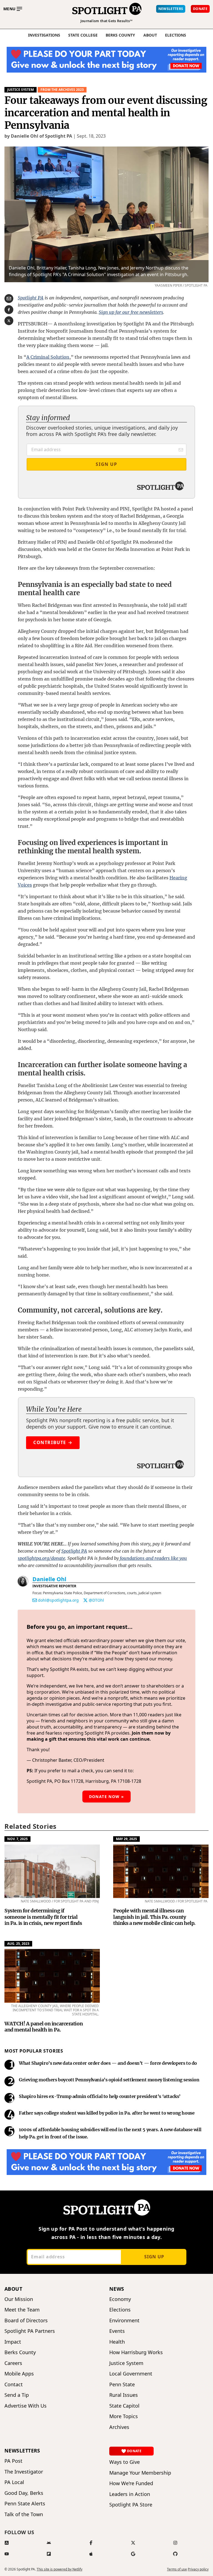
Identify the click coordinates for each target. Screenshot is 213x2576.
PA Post (13, 2461)
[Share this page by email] (9, 299)
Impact (13, 2342)
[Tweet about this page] (9, 321)
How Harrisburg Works (136, 2352)
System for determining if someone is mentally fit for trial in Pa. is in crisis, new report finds (43, 1917)
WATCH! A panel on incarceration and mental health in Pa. (44, 2027)
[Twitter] (85, 1600)
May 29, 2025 (126, 1839)
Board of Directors (26, 2321)
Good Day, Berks (24, 2493)
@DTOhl (96, 1600)
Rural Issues (124, 2395)
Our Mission (19, 2299)
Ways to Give (125, 2462)
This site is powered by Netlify (59, 2569)
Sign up (154, 2257)
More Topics (124, 2416)
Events (117, 2331)
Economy (120, 2299)
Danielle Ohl (49, 1579)
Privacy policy (198, 2569)
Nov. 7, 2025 (17, 1839)
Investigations (44, 35)
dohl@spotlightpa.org (58, 1600)
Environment (124, 2321)
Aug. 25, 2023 (18, 1944)
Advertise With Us (26, 2406)
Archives (119, 2427)
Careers (13, 2363)
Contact (14, 2384)
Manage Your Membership (140, 2473)
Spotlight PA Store (131, 2505)
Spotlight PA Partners (30, 2331)
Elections (120, 2310)
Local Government (131, 2374)
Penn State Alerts (25, 2504)
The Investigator (24, 2472)
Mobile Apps (19, 2374)
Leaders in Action (130, 2494)
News (117, 2289)
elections (176, 35)
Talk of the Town (24, 2514)
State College (83, 35)
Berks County (120, 35)
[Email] (35, 1600)
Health (117, 2342)
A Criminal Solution (48, 357)
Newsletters (22, 2451)
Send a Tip (17, 2395)
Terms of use (177, 2569)
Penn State (122, 2384)
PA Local (14, 2482)
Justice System (21, 90)
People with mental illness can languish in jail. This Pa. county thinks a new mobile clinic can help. (154, 1917)
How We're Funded (131, 2483)
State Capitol (124, 2406)
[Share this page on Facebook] (9, 310)
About (150, 35)
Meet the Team (22, 2310)
